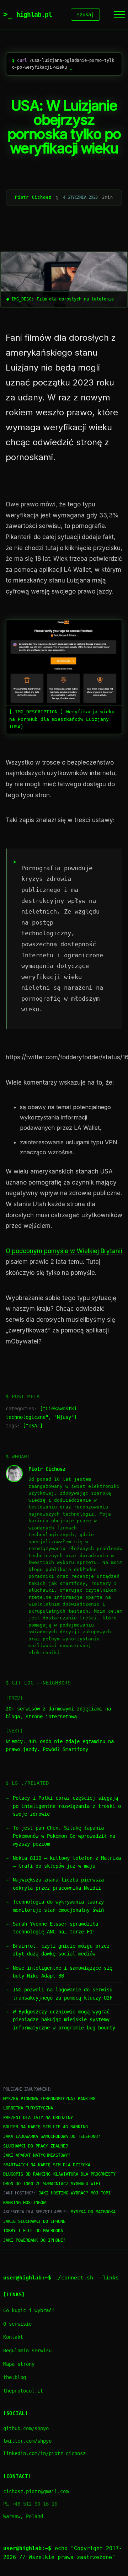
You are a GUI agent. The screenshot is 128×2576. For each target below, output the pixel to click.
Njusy (64, 1417)
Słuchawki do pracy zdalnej (36, 2146)
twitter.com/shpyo (27, 2441)
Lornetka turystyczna (28, 2108)
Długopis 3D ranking (27, 2174)
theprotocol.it (23, 2391)
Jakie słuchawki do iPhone (34, 2221)
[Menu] (119, 15)
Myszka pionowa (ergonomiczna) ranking (49, 2099)
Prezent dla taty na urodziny (38, 2118)
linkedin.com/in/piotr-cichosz (44, 2453)
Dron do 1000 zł (22, 2184)
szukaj (85, 15)
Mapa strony (19, 2364)
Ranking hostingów (24, 2203)
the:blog (15, 2377)
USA (33, 1426)
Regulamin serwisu (27, 2351)
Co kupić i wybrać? (29, 2310)
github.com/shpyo (26, 2428)
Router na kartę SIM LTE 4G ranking (46, 2127)
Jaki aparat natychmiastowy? (37, 2155)
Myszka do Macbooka (93, 2212)
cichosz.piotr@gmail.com (36, 2491)
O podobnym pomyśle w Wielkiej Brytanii (64, 1251)
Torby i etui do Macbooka (33, 2231)
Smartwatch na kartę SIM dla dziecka (47, 2165)
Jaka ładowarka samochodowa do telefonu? (52, 2136)
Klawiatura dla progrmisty (84, 2174)
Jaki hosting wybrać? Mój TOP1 (74, 2193)
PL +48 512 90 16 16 (30, 2504)
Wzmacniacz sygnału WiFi (72, 2184)
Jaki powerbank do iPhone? (34, 2240)
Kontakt (13, 2337)
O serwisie (17, 2324)
